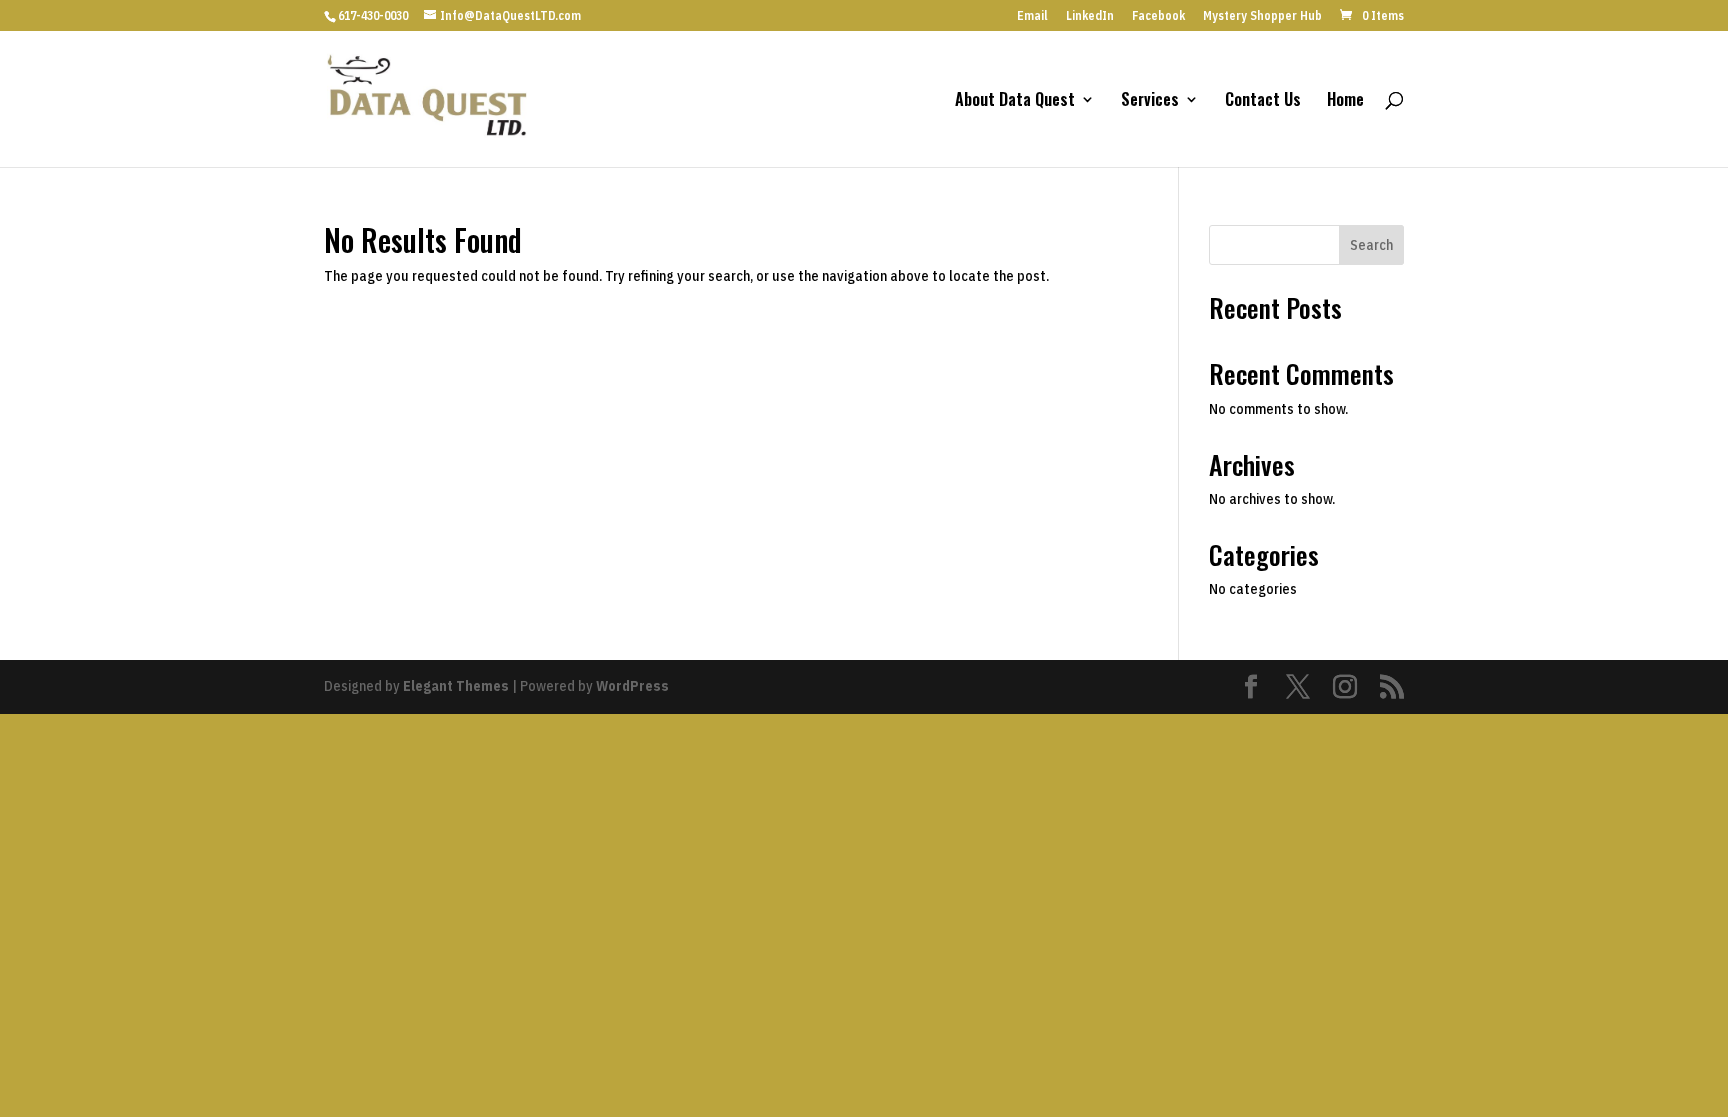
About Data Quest (1015, 101)
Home (1345, 101)
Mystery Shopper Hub (1262, 16)
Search (1371, 245)
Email (1032, 16)
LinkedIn (1090, 16)
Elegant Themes (456, 686)
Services (1150, 101)
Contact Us (1263, 101)
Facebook (1158, 16)
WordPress (632, 686)
